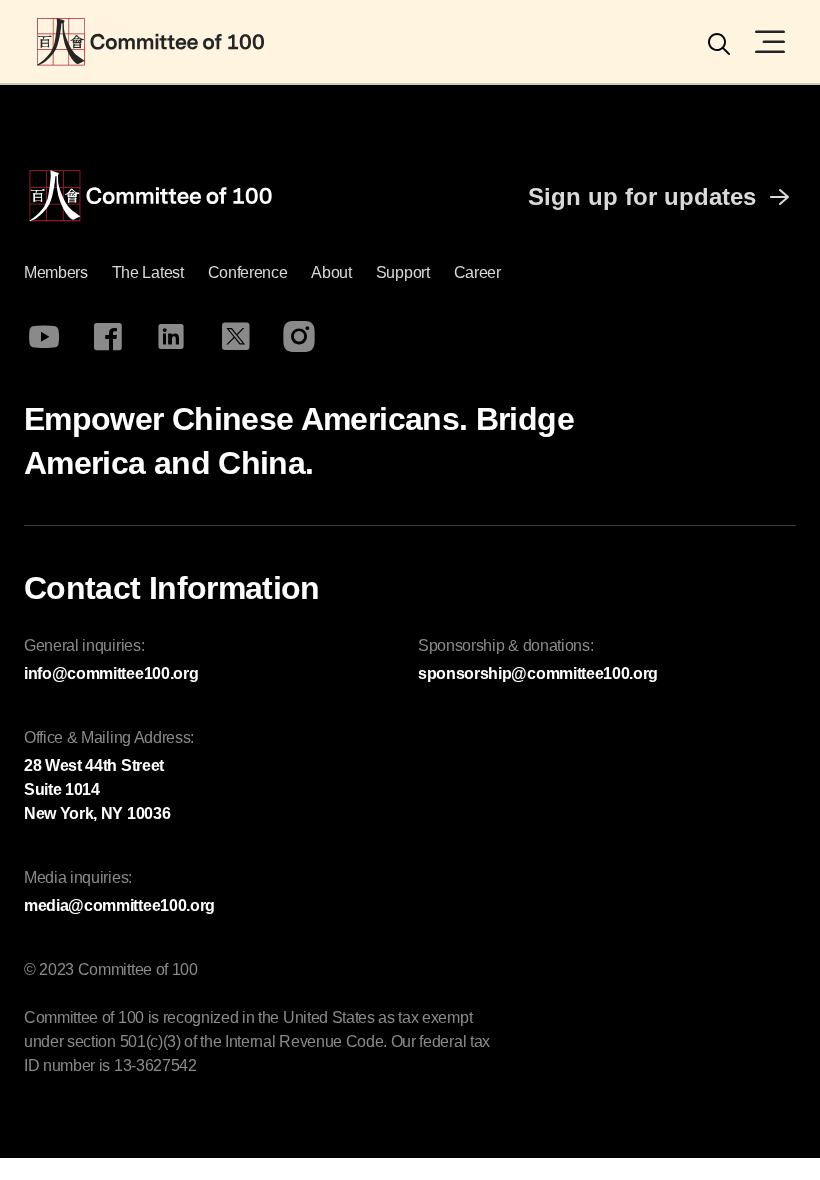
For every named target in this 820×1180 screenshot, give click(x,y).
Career (477, 272)
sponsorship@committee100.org (538, 673)
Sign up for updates (642, 196)
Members (56, 272)
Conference (248, 272)
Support (403, 272)
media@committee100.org (119, 905)
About (331, 272)
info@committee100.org (111, 673)
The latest (148, 272)
